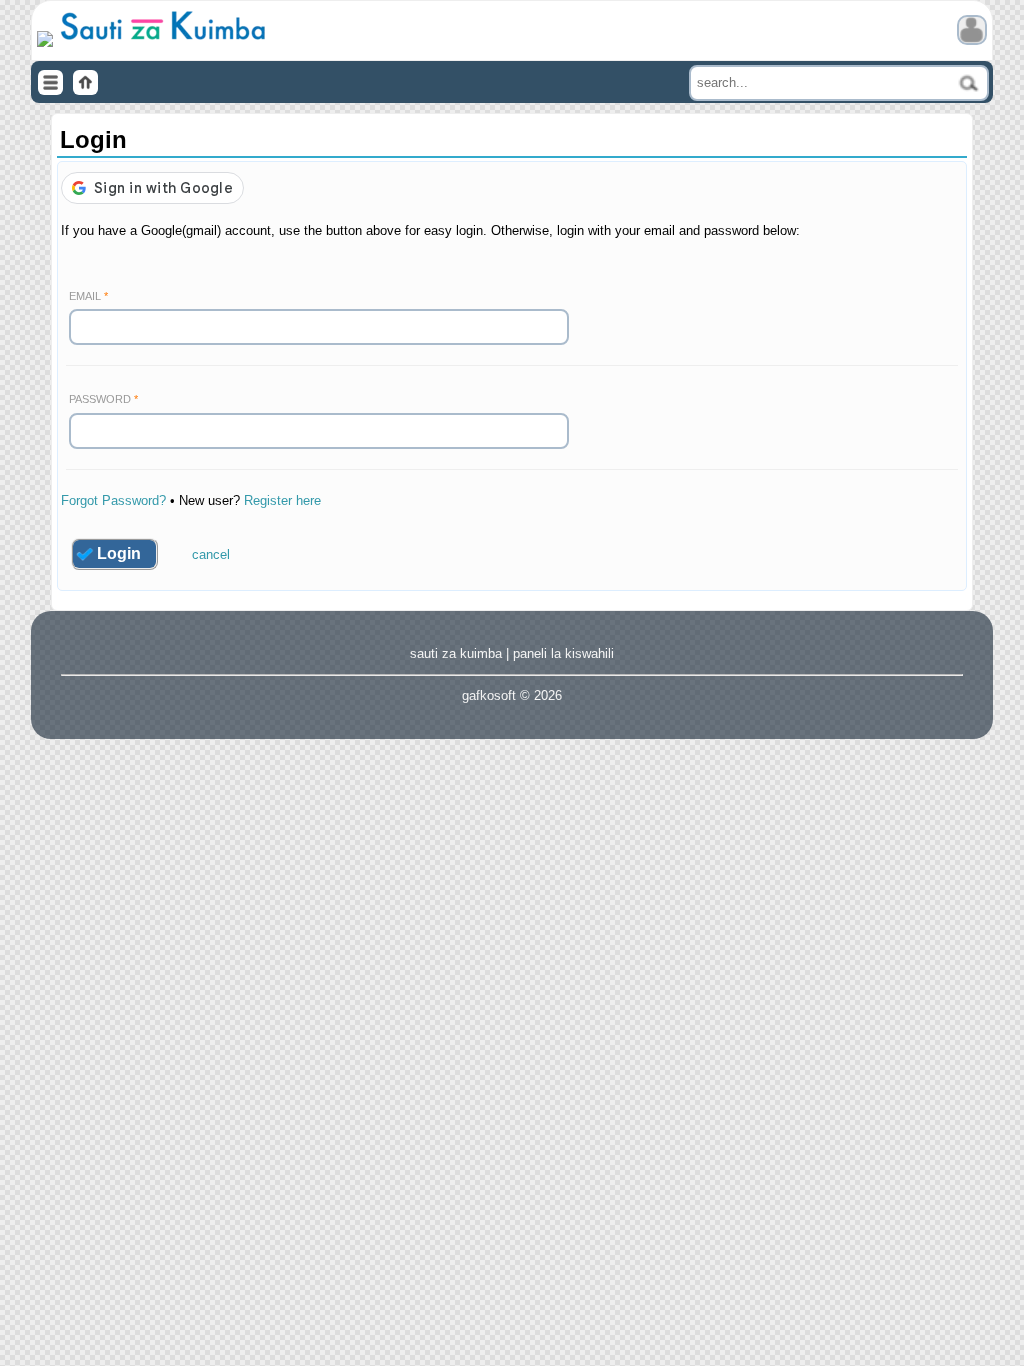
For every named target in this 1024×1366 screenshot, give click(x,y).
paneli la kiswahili (563, 653)
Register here (282, 500)
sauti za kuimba (456, 653)
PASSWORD (100, 399)
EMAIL (85, 296)
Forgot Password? (113, 500)
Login (119, 553)
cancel (211, 554)
